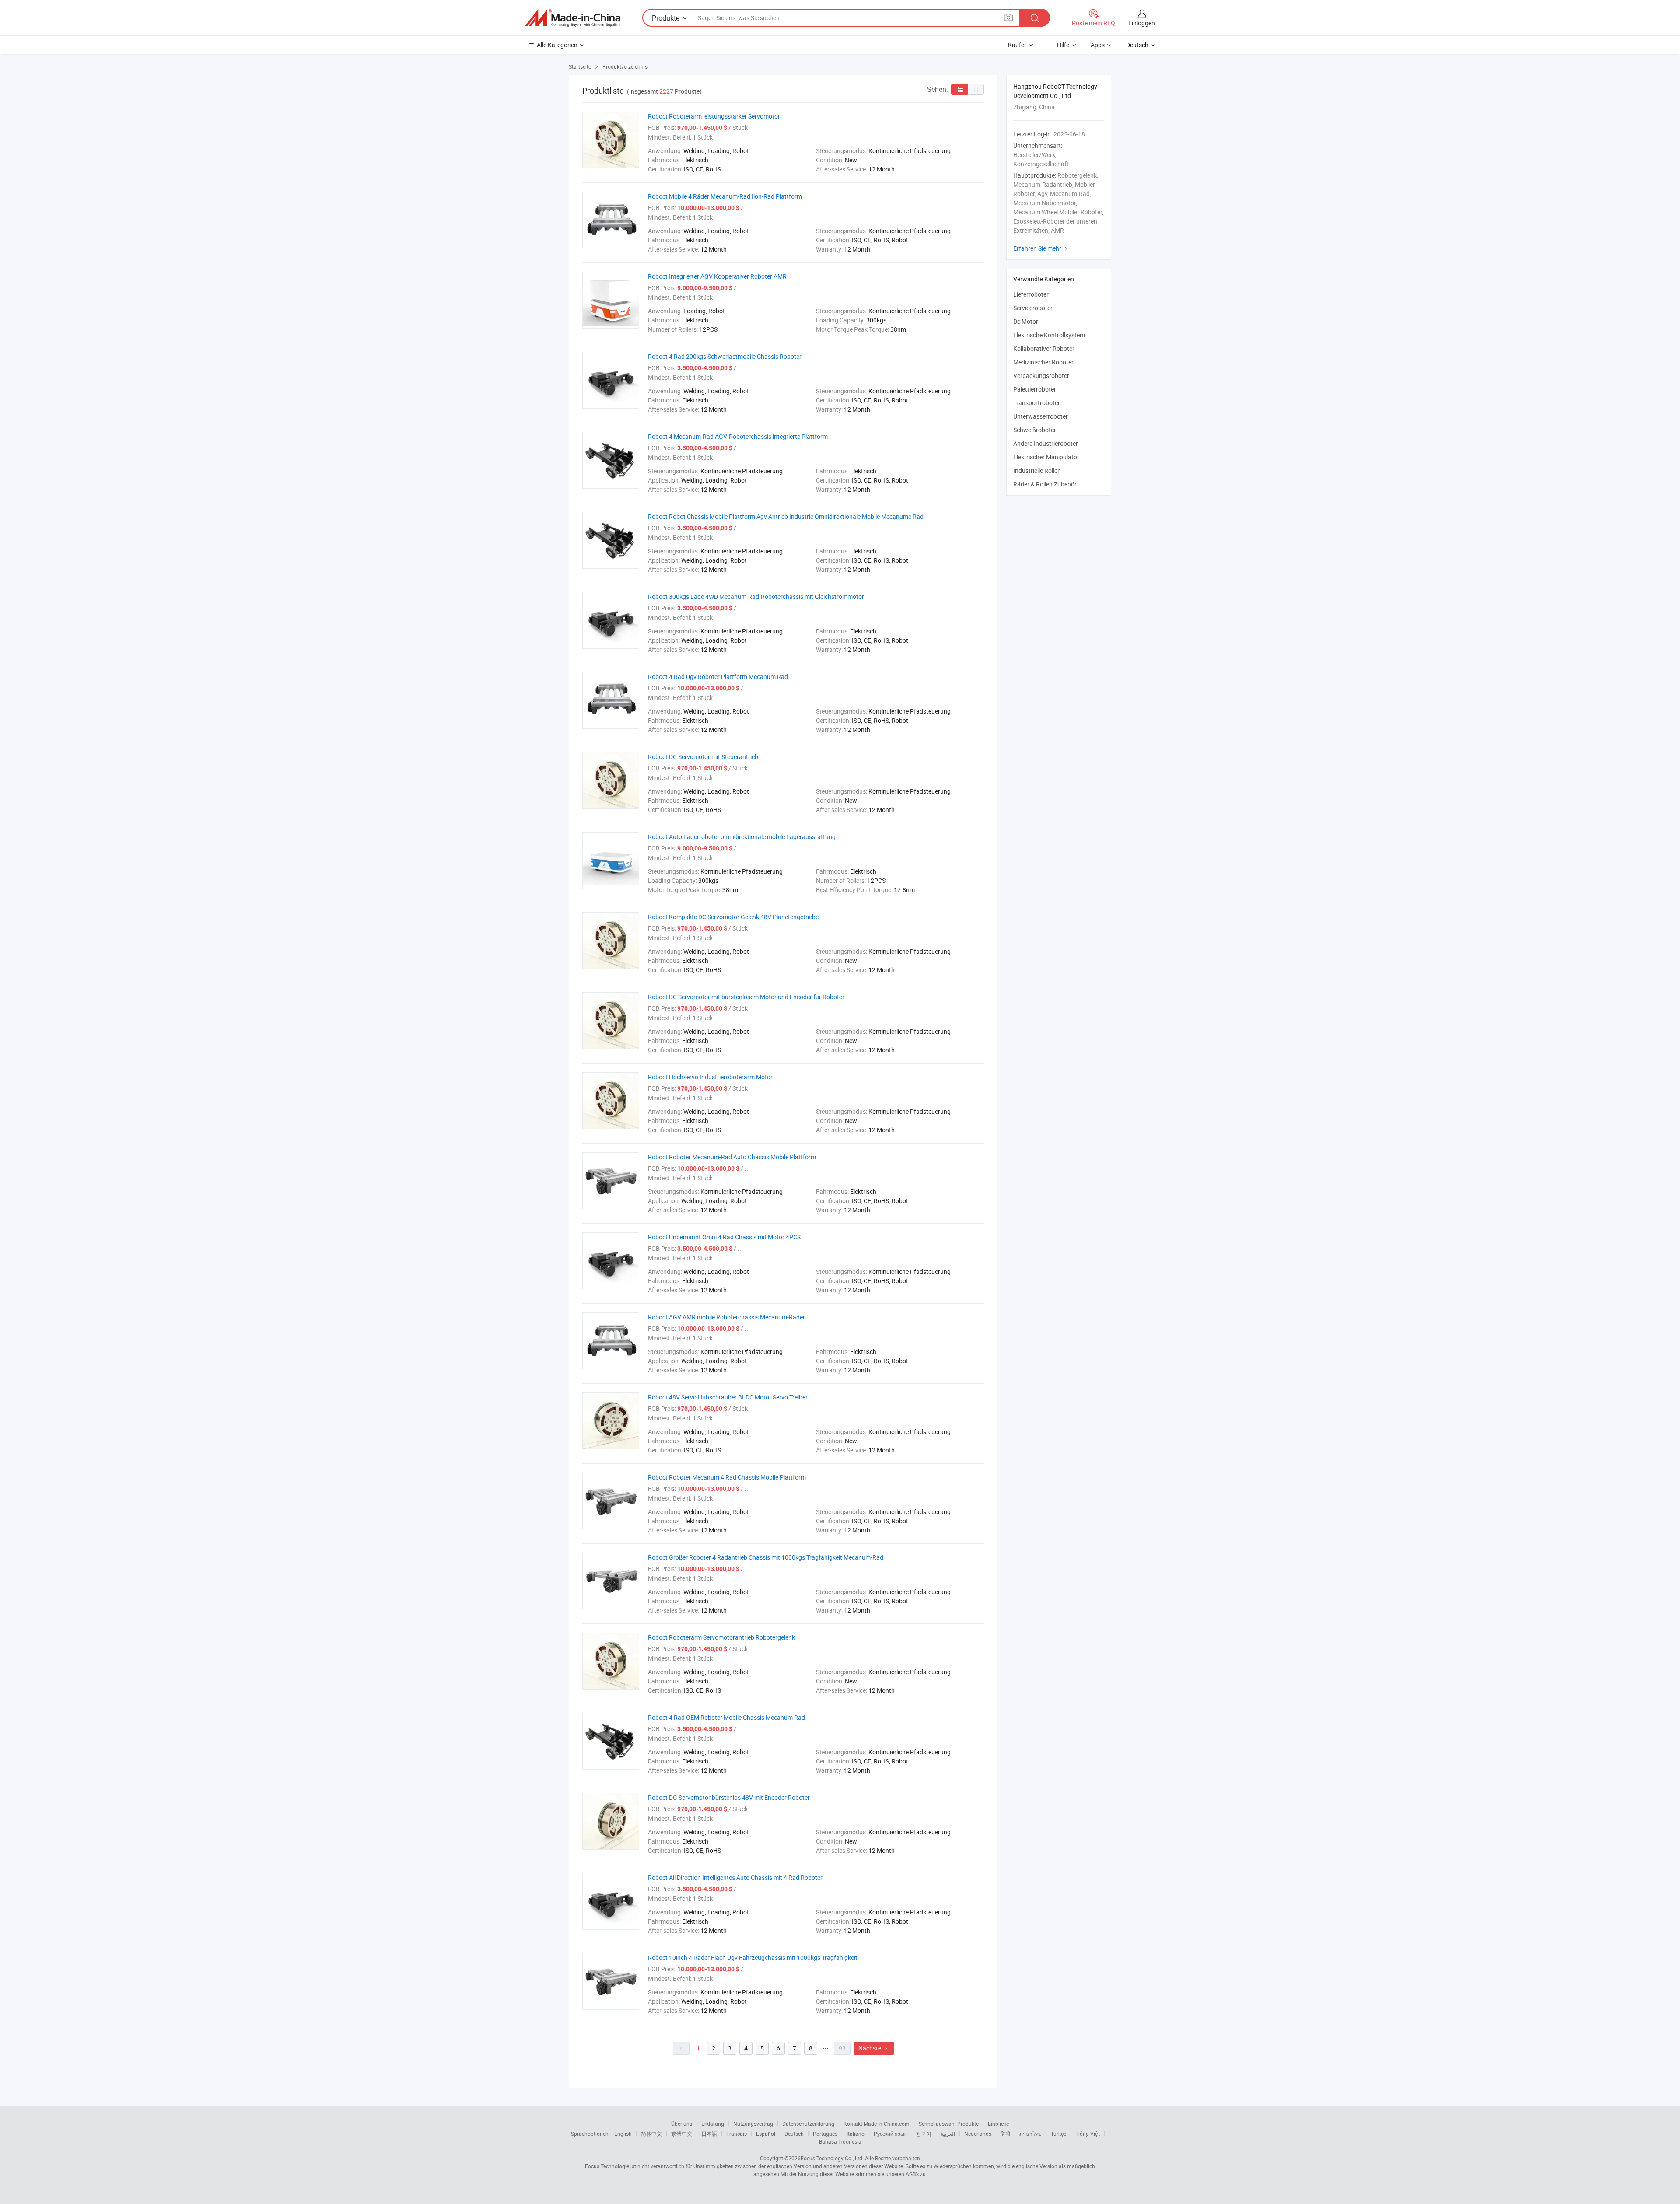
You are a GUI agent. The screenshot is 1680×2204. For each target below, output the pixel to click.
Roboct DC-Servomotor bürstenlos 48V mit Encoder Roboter (729, 1797)
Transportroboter (1037, 403)
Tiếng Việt (1088, 2134)
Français (737, 2134)
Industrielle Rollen (1037, 471)
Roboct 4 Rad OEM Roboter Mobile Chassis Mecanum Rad (726, 1717)
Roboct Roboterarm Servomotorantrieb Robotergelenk (721, 1637)
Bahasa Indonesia (840, 2141)
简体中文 (651, 2134)
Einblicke (998, 2124)
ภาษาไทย (1031, 2134)
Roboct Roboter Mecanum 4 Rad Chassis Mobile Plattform (727, 1477)
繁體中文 (682, 2134)
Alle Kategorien (557, 45)
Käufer (1017, 45)
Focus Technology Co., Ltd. (832, 2158)
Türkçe (1059, 2134)
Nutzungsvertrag (753, 2124)
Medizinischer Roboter (1043, 362)
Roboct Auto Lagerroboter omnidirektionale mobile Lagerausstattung (742, 837)
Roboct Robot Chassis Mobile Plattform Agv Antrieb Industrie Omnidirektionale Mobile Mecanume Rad (786, 516)
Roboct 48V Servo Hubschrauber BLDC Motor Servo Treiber (728, 1397)
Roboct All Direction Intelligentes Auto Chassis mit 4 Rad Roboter (735, 1877)
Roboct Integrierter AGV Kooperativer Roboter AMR (717, 276)
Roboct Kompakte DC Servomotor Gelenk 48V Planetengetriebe (733, 917)
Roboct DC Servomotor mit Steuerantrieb (703, 757)
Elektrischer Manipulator (1046, 457)
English (623, 2134)
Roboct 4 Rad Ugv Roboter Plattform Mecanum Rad (718, 677)
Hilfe (1063, 45)
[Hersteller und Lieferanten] (573, 18)
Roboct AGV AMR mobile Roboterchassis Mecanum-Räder (726, 1317)
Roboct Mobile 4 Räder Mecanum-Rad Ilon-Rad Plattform (725, 196)
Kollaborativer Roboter (1044, 348)
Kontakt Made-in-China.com (877, 2124)
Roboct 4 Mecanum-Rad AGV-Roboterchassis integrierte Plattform (738, 436)
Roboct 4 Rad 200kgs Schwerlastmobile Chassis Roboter (725, 356)
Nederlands (978, 2134)
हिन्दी (1005, 2134)
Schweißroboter (1035, 430)
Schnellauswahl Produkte (949, 2124)
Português (825, 2134)
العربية (948, 2134)
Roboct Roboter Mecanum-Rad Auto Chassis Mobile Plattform (732, 1157)
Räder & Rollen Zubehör (1045, 484)
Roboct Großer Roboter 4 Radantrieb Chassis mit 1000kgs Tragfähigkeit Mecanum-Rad (766, 1557)
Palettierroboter (1035, 389)
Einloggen (1142, 23)
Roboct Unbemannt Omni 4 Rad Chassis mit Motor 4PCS (724, 1237)
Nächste (874, 2048)
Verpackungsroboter (1041, 376)
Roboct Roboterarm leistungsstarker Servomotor (714, 116)
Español (766, 2134)
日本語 (709, 2134)
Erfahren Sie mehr (1041, 248)
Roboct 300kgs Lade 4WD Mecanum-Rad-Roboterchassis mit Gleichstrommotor (756, 596)
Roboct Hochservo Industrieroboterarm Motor (710, 1077)
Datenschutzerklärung (808, 2124)
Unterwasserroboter (1041, 416)
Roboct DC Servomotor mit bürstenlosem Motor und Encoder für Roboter (746, 997)
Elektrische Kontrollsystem (1049, 335)
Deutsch (794, 2134)
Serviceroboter (1033, 308)
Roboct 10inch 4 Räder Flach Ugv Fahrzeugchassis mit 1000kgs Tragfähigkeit (753, 1957)
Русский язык (890, 2134)
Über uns (682, 2124)
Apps (1098, 45)
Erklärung (713, 2124)
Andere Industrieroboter (1046, 443)
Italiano (856, 2134)
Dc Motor (1026, 321)
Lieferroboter (1031, 294)
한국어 (924, 2134)
